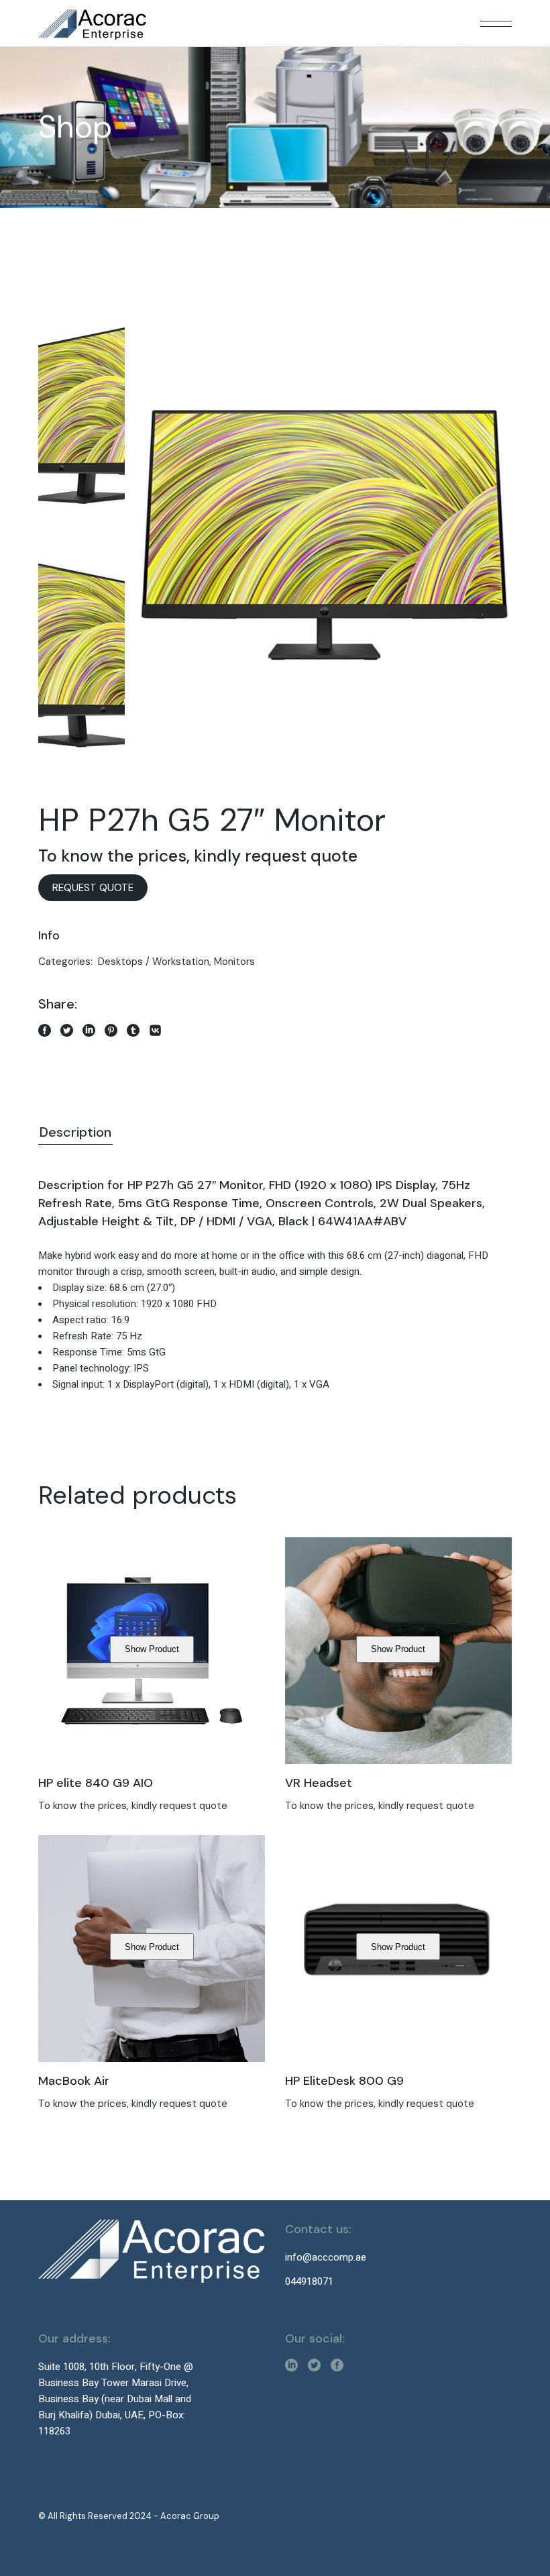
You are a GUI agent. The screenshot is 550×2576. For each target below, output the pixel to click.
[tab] (75, 1133)
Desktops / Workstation (154, 962)
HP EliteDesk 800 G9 (344, 2081)
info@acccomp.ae (326, 2257)
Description (75, 1132)
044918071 (309, 2281)
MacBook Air (74, 2081)
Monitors (234, 962)
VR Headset (319, 1783)
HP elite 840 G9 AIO (96, 1783)
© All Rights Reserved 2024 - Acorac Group (129, 2516)
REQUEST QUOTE (93, 888)
